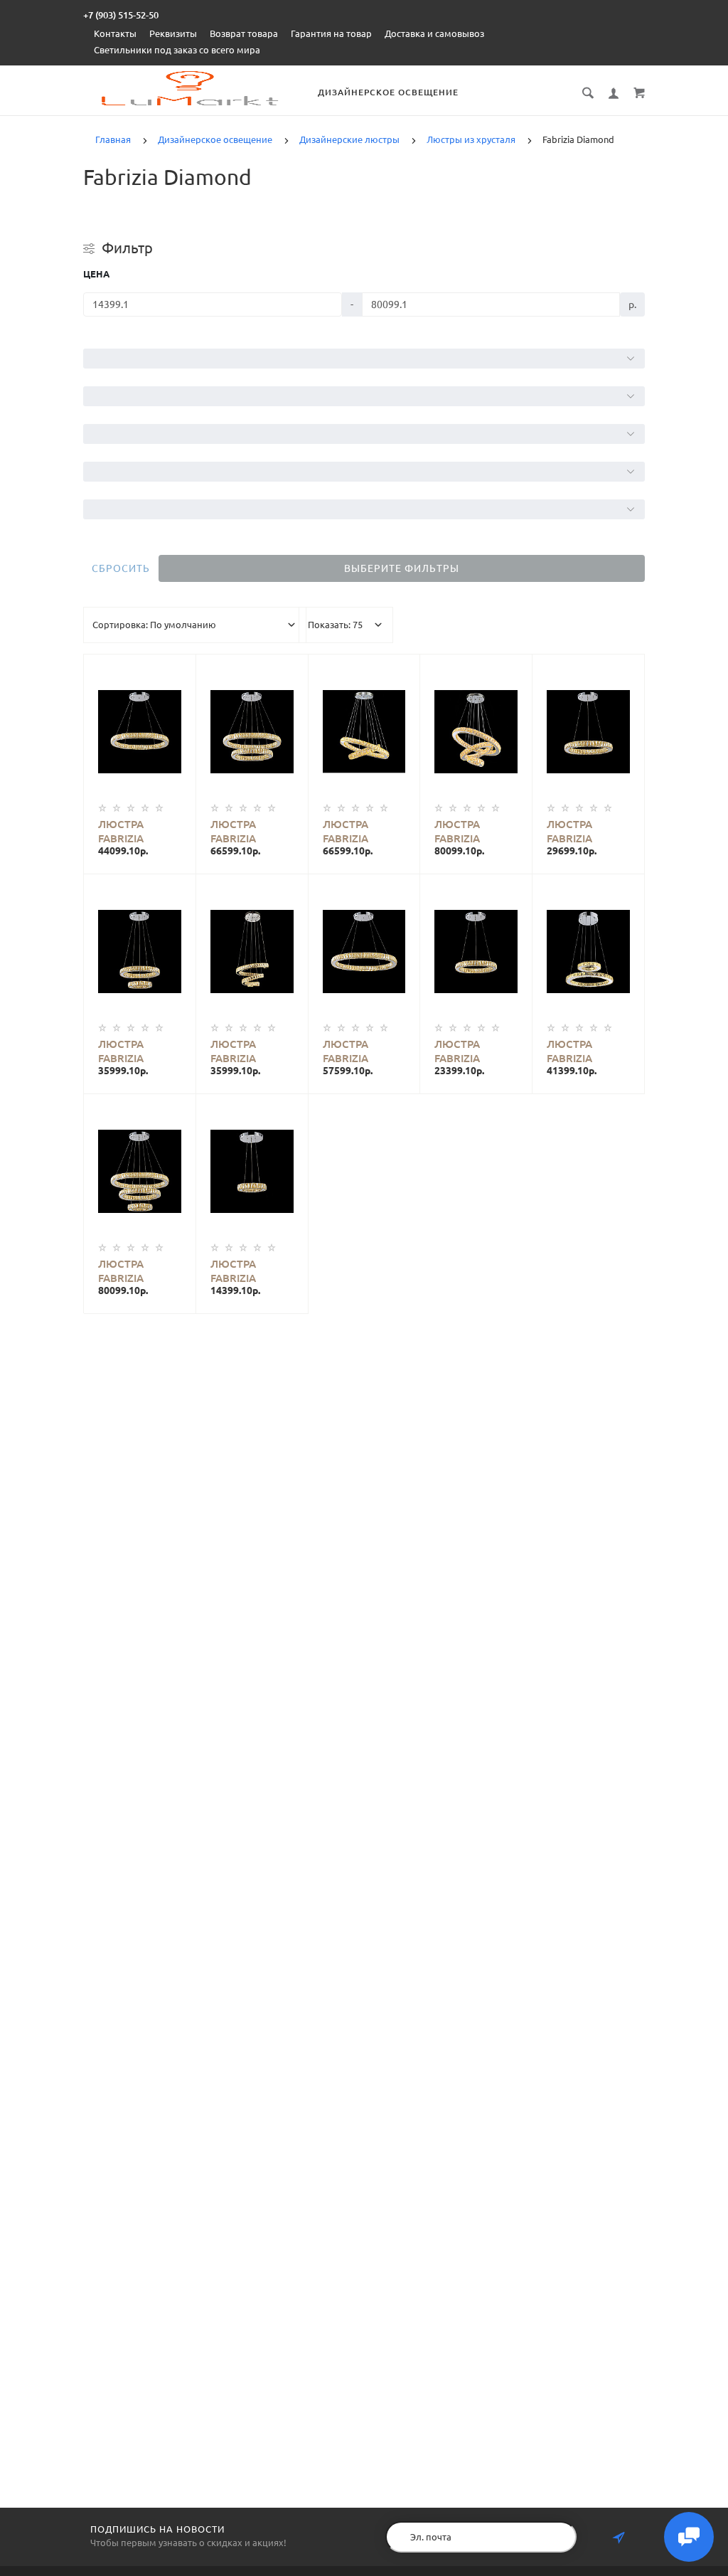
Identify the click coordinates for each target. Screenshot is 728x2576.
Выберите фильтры (402, 568)
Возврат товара (244, 33)
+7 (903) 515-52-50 (121, 15)
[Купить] (151, 720)
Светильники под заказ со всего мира (177, 50)
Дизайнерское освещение (388, 92)
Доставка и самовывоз (434, 33)
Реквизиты (173, 33)
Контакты (115, 33)
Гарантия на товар (331, 33)
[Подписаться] (619, 2538)
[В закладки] (179, 667)
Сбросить (121, 568)
